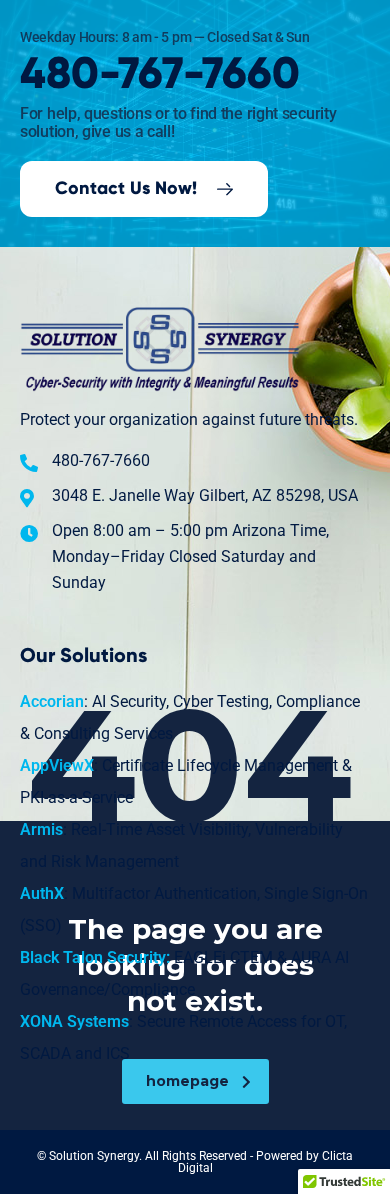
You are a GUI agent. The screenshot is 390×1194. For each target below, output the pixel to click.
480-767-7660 (160, 75)
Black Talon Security (93, 957)
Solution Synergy (94, 1156)
